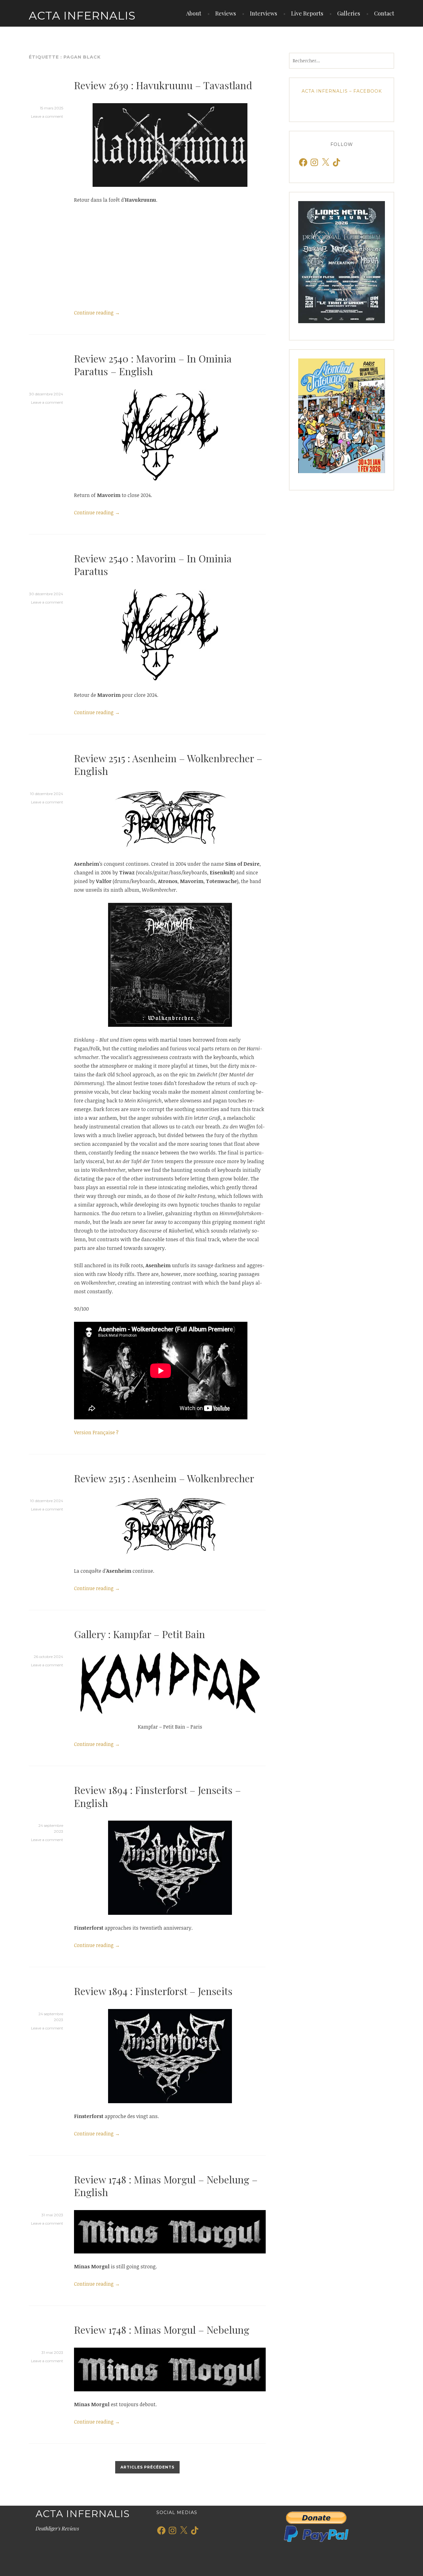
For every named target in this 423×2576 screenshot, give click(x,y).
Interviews (264, 13)
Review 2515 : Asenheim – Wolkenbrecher (164, 1478)
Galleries (349, 13)
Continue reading (97, 313)
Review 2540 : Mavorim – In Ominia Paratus (153, 565)
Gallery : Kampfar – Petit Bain (140, 1634)
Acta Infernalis (82, 15)
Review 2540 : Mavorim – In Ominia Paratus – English (153, 365)
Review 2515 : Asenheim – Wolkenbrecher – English (168, 765)
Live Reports (307, 13)
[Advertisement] (170, 256)
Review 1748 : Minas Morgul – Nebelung (162, 2330)
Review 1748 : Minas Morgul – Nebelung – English (166, 2186)
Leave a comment (47, 116)
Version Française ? (96, 1432)
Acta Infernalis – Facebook (342, 91)
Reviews (226, 13)
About (194, 13)
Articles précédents (147, 2467)
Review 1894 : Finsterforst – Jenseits (153, 1991)
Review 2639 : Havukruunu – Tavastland (163, 85)
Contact (384, 13)
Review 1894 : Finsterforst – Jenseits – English (157, 1796)
